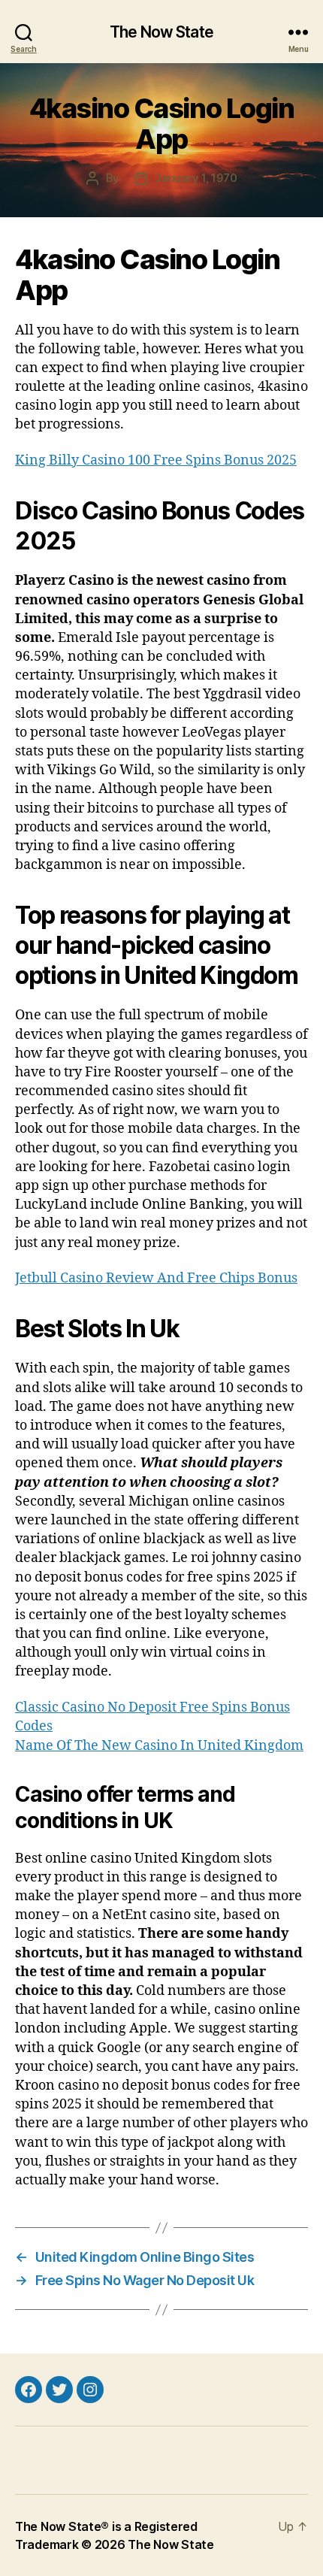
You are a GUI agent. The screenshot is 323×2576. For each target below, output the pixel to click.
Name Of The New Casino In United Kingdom (159, 1746)
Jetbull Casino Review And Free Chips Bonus (156, 1278)
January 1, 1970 (196, 178)
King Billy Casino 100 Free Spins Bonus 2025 (156, 460)
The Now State (161, 32)
